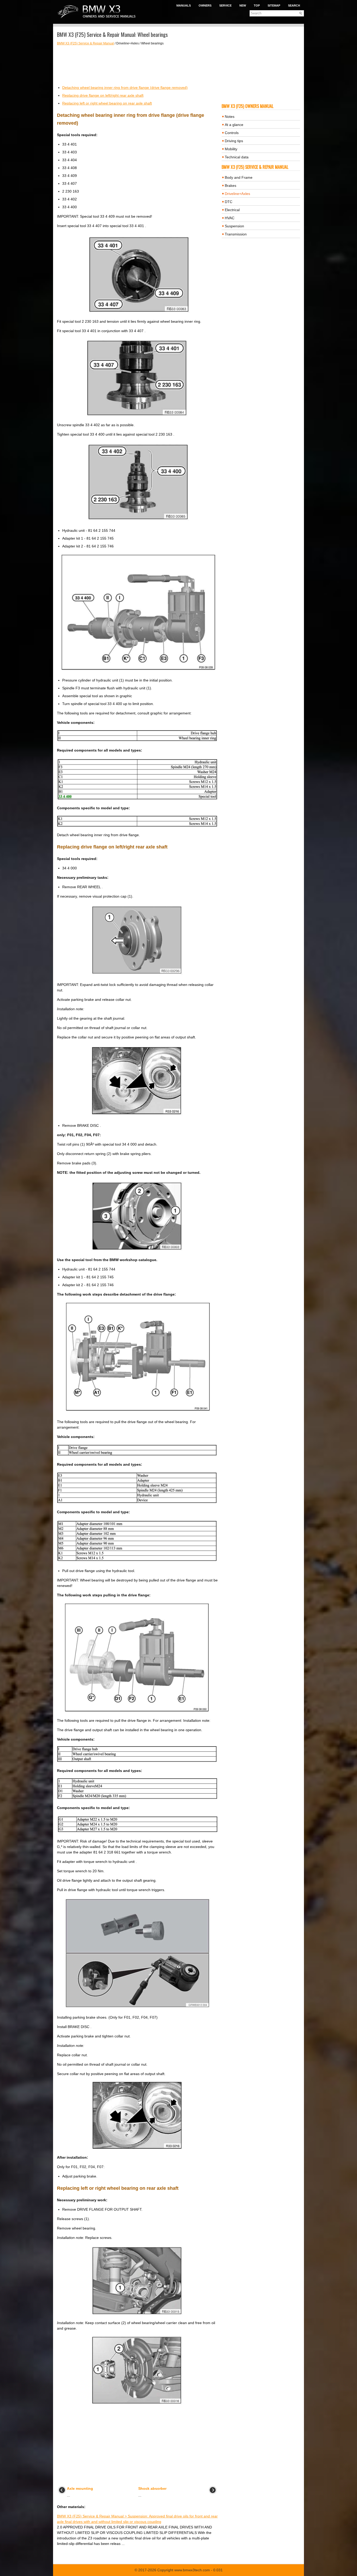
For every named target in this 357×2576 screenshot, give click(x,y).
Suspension (234, 226)
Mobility (231, 149)
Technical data (237, 157)
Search (294, 5)
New (243, 5)
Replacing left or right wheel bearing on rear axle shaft (107, 103)
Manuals (184, 5)
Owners (205, 5)
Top (257, 5)
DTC (229, 202)
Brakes (231, 186)
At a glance (234, 125)
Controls (232, 133)
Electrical (232, 210)
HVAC (230, 218)
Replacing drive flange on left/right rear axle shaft (103, 95)
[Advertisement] (137, 65)
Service (225, 5)
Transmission (236, 234)
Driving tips (234, 141)
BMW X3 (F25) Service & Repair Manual (85, 43)
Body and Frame (239, 177)
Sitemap (274, 5)
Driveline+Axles (237, 194)
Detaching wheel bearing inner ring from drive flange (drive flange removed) (125, 88)
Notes (230, 117)
